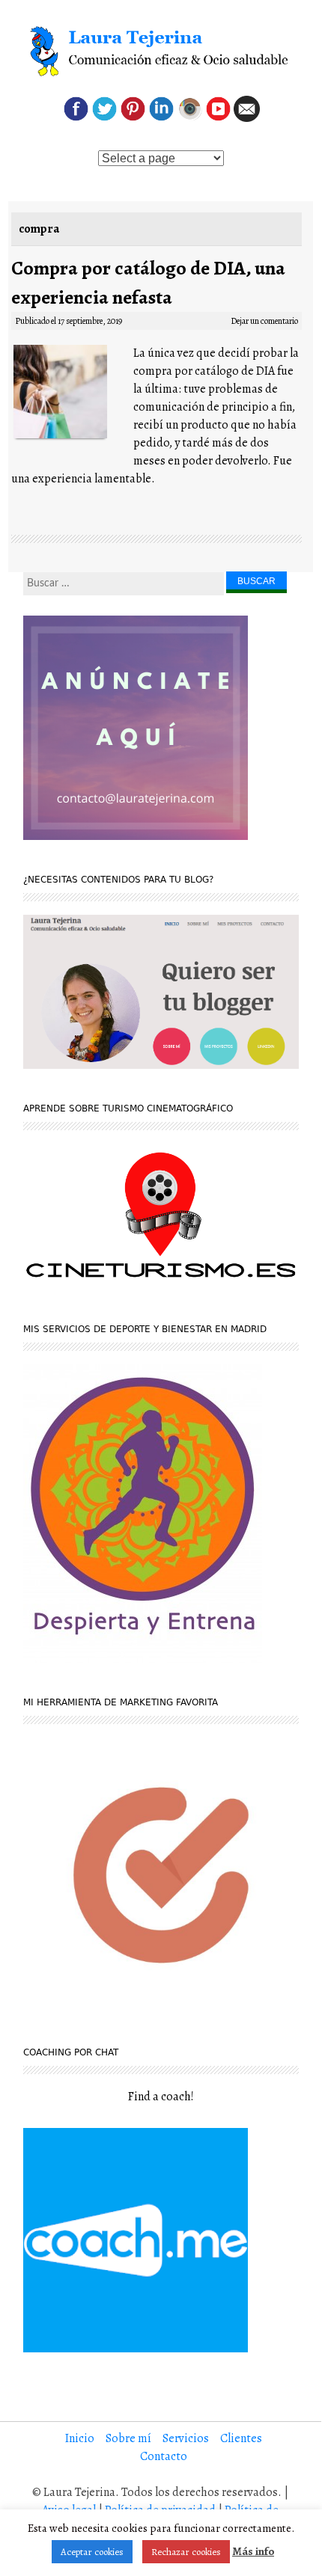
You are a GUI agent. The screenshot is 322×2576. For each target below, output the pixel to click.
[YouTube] (218, 118)
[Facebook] (76, 118)
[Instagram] (190, 118)
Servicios (186, 2438)
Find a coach (160, 2097)
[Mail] (247, 118)
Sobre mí (128, 2438)
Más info (253, 2551)
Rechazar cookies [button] (186, 2552)
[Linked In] (161, 118)
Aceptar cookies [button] (92, 2552)
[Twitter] (104, 118)
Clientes (241, 2438)
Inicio (80, 2438)
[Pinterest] (133, 118)
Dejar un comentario (264, 321)
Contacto (164, 2456)
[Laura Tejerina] (161, 52)
